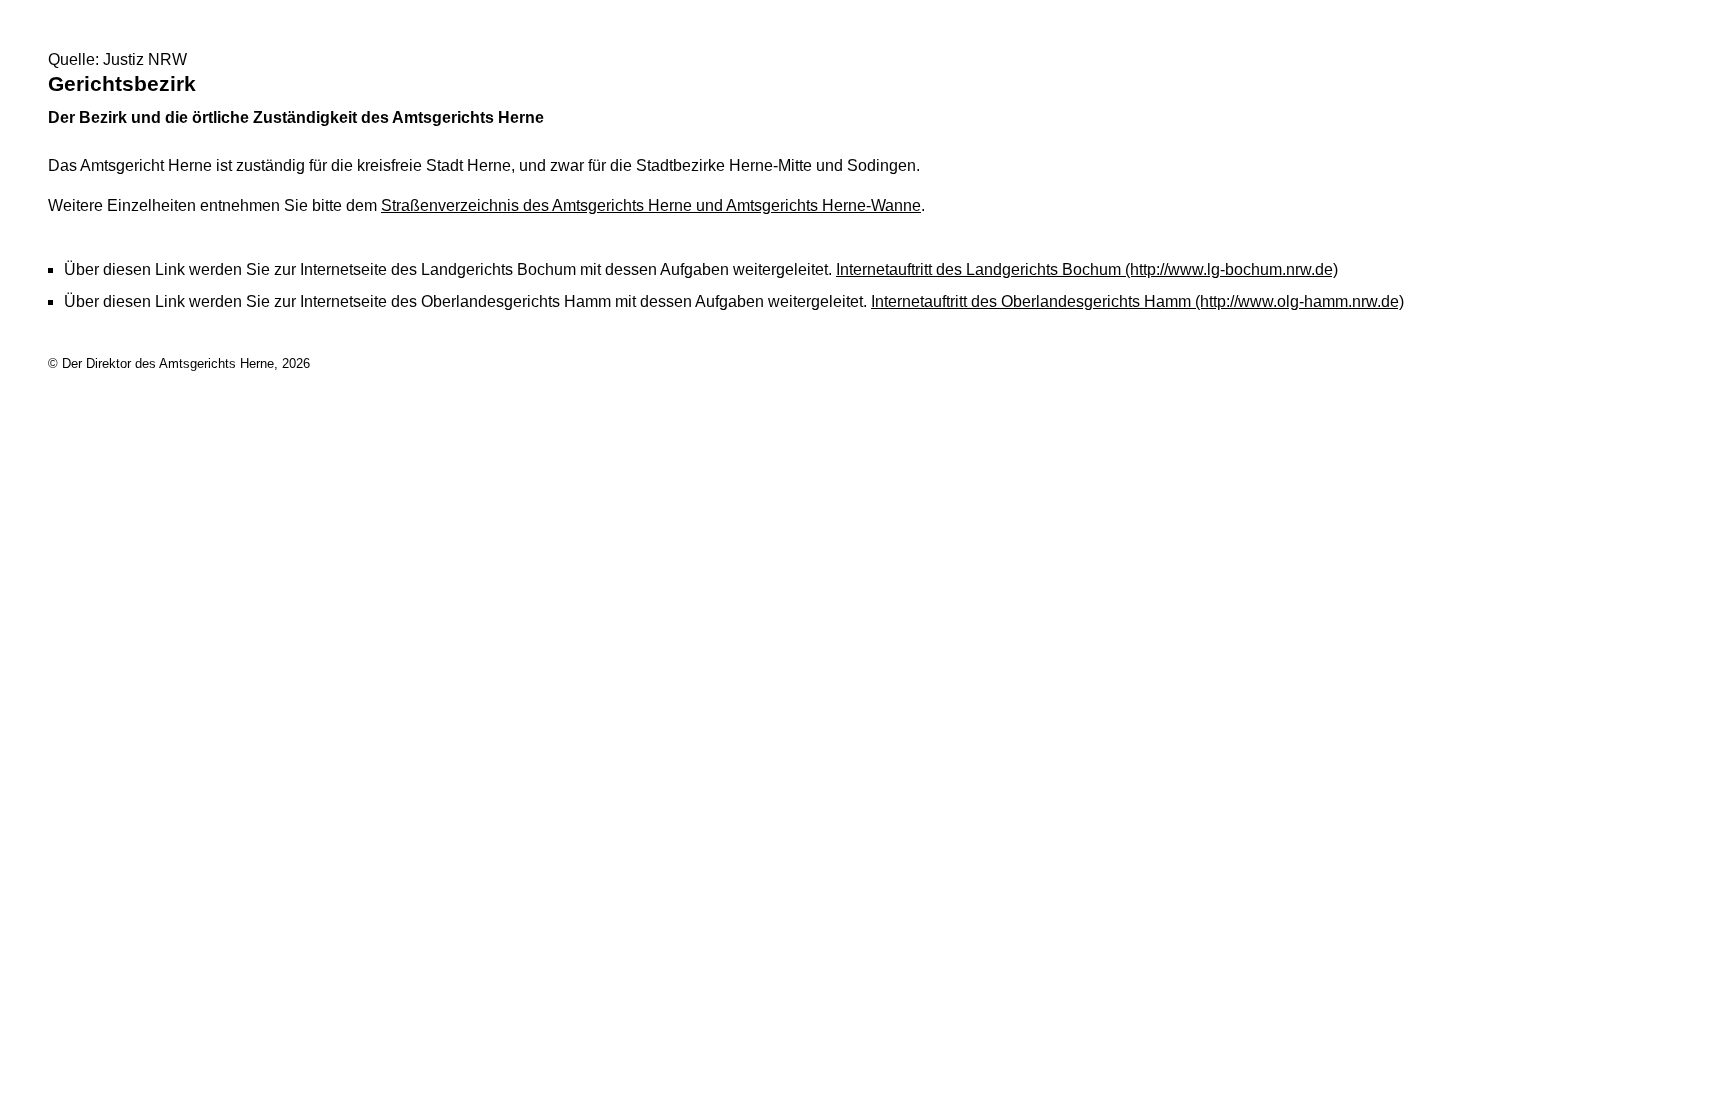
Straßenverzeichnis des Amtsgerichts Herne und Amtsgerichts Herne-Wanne (651, 205)
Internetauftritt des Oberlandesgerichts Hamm (1137, 301)
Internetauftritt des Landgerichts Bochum (1087, 269)
